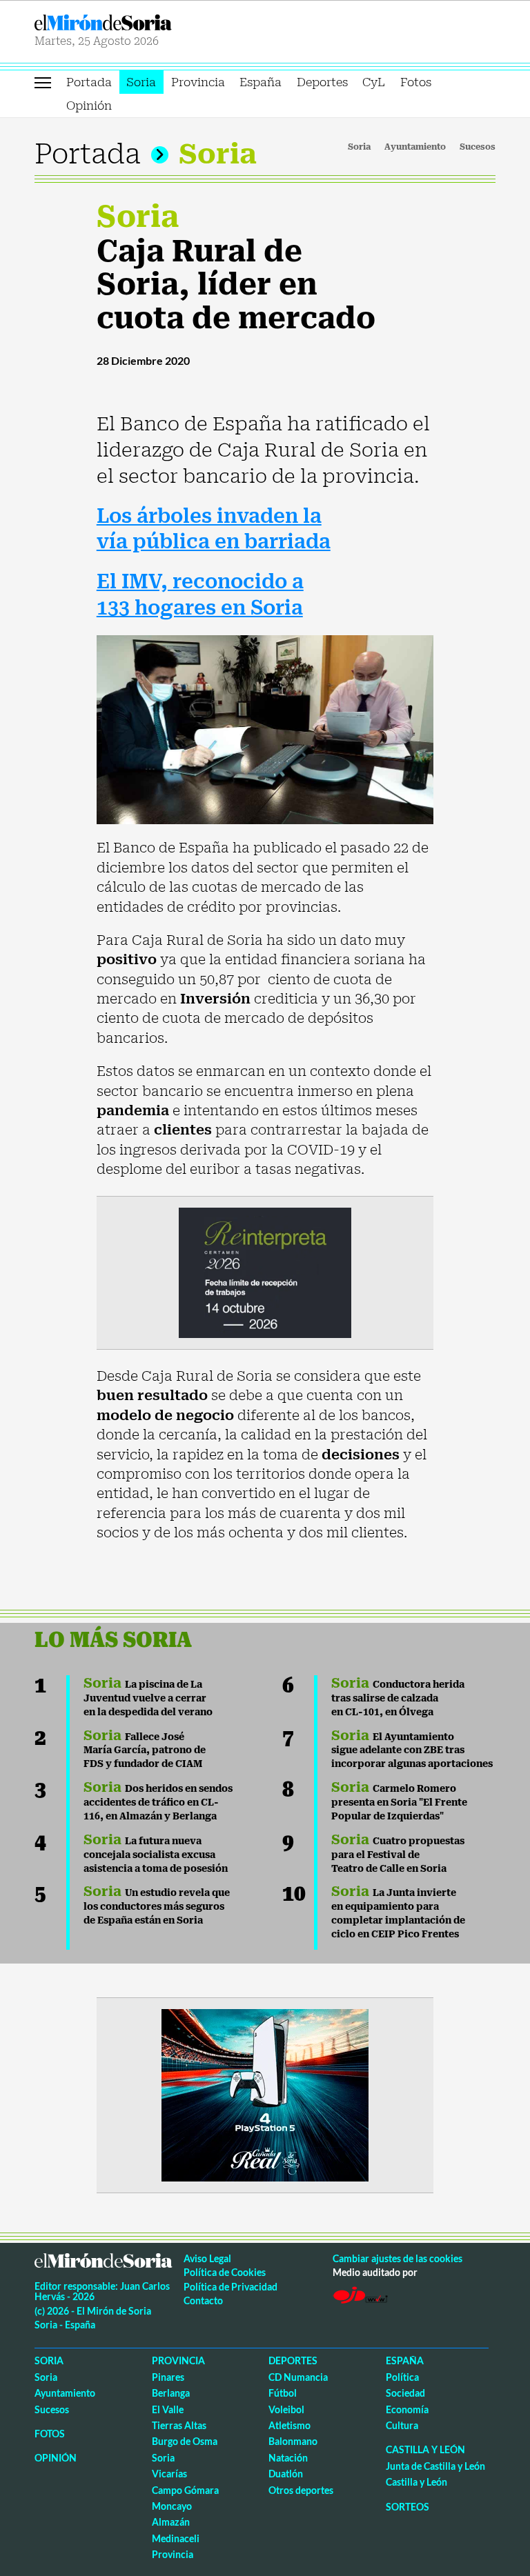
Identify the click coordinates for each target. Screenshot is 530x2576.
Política (402, 2377)
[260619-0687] (265, 1271)
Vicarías (169, 2474)
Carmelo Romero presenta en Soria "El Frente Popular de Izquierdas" (399, 1802)
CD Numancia (298, 2377)
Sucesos (478, 147)
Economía (407, 2409)
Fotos (416, 82)
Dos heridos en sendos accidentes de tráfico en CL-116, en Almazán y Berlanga (158, 1802)
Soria (141, 82)
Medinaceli (176, 2538)
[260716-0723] (265, 2094)
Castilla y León (425, 2449)
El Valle (168, 2409)
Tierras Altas (179, 2425)
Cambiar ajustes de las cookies (397, 2258)
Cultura (402, 2425)
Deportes (322, 82)
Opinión (89, 106)
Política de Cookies (225, 2272)
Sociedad (405, 2393)
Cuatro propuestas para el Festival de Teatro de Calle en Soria (398, 1855)
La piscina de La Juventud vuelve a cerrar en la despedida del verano (148, 1698)
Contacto (203, 2300)
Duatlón (286, 2474)
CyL (374, 82)
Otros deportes (301, 2490)
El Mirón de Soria (147, 22)
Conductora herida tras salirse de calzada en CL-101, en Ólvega (398, 1698)
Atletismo (289, 2425)
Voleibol (286, 2409)
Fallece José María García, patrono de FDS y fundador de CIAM (145, 1750)
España (261, 82)
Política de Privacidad (230, 2287)
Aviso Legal (207, 2258)
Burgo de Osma (185, 2441)
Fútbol (283, 2393)
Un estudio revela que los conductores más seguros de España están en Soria (157, 1906)
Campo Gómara (185, 2490)
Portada (89, 82)
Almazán (171, 2522)
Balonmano (293, 2441)
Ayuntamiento (415, 147)
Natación (288, 2458)
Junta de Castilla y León (435, 2466)
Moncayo (172, 2506)
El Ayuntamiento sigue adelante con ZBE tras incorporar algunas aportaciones (412, 1750)
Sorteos (408, 2507)
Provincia (198, 82)
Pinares (168, 2377)
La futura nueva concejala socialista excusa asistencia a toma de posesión (156, 1855)
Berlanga (171, 2393)
